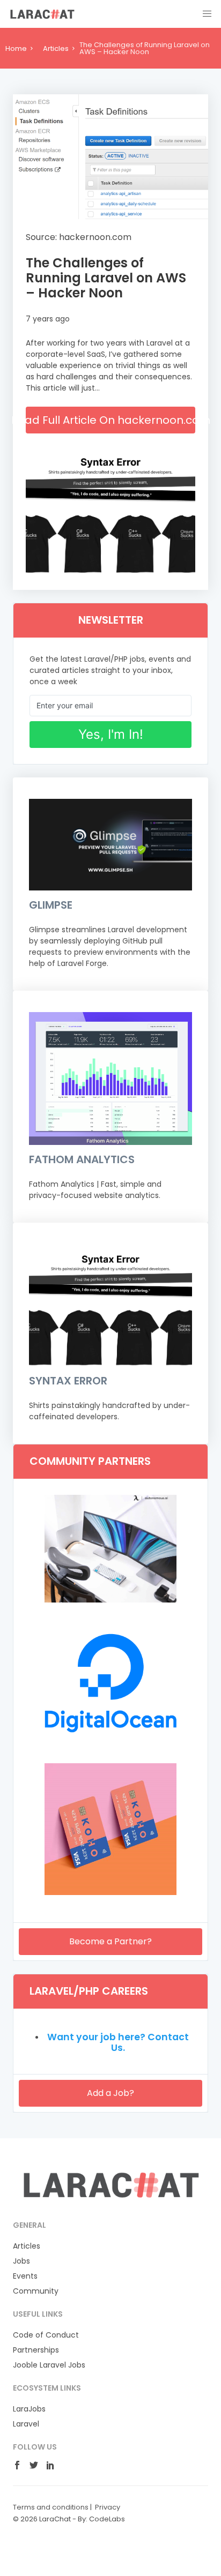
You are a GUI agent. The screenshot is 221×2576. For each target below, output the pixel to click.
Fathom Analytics (82, 1159)
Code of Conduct (46, 2335)
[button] (207, 14)
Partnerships (36, 2350)
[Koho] (110, 1892)
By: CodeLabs (101, 2519)
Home (16, 48)
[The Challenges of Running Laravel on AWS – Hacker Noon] (110, 157)
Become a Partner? (110, 1941)
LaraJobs (29, 2409)
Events (25, 2276)
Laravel (26, 2424)
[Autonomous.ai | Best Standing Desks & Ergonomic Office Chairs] (110, 1600)
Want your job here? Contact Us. (118, 2042)
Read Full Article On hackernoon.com (110, 420)
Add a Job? (110, 2093)
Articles (56, 48)
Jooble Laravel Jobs (49, 2365)
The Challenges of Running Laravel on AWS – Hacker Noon (106, 278)
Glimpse (51, 905)
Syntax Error (68, 1381)
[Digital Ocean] (110, 1746)
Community (36, 2291)
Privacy (108, 2507)
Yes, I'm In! (111, 734)
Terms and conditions (51, 2507)
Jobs (21, 2261)
